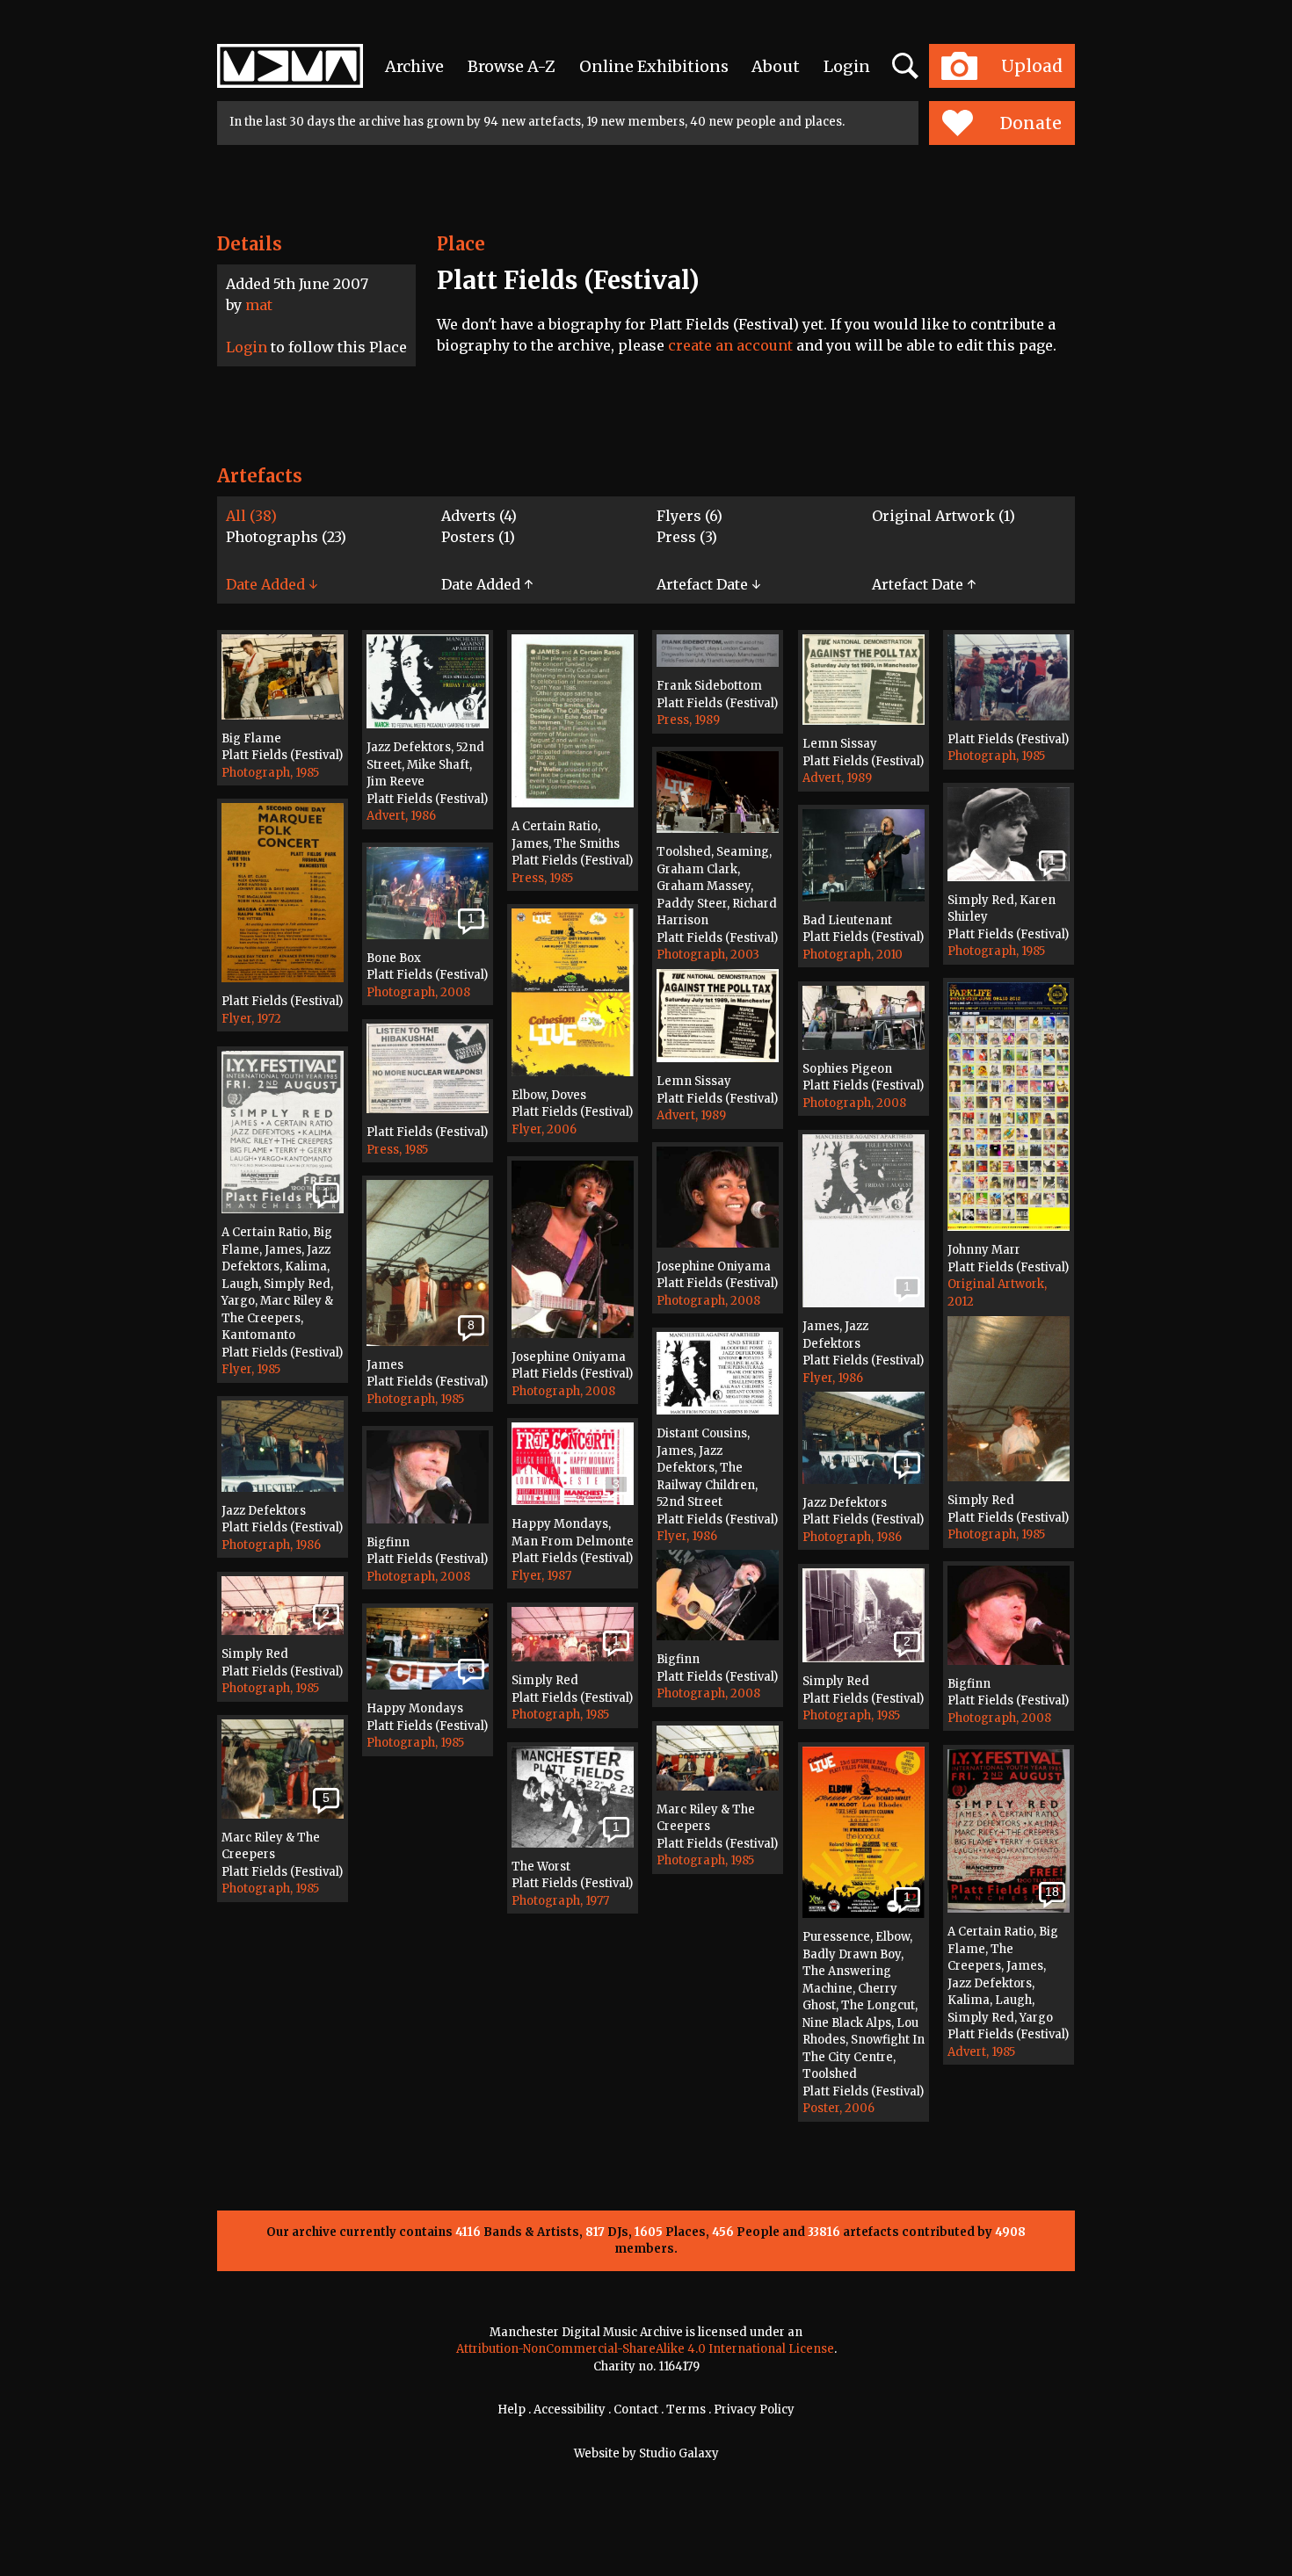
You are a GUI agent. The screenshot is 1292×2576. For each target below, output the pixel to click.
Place (461, 244)
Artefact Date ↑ (924, 584)
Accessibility (570, 2410)
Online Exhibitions (654, 66)
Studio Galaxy (679, 2453)
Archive (414, 66)
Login (847, 66)
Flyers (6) (690, 516)
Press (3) (687, 537)
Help (512, 2410)
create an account (730, 345)
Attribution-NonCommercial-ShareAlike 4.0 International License (645, 2349)
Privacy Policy (754, 2410)
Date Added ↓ (272, 584)
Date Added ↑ (487, 584)
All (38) (251, 516)
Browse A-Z (512, 66)
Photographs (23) (286, 537)
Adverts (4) (479, 516)
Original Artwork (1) (944, 516)
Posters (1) (478, 537)
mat (259, 305)
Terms (686, 2410)
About (776, 66)
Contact (636, 2410)
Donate (1031, 123)
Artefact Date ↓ (708, 584)
